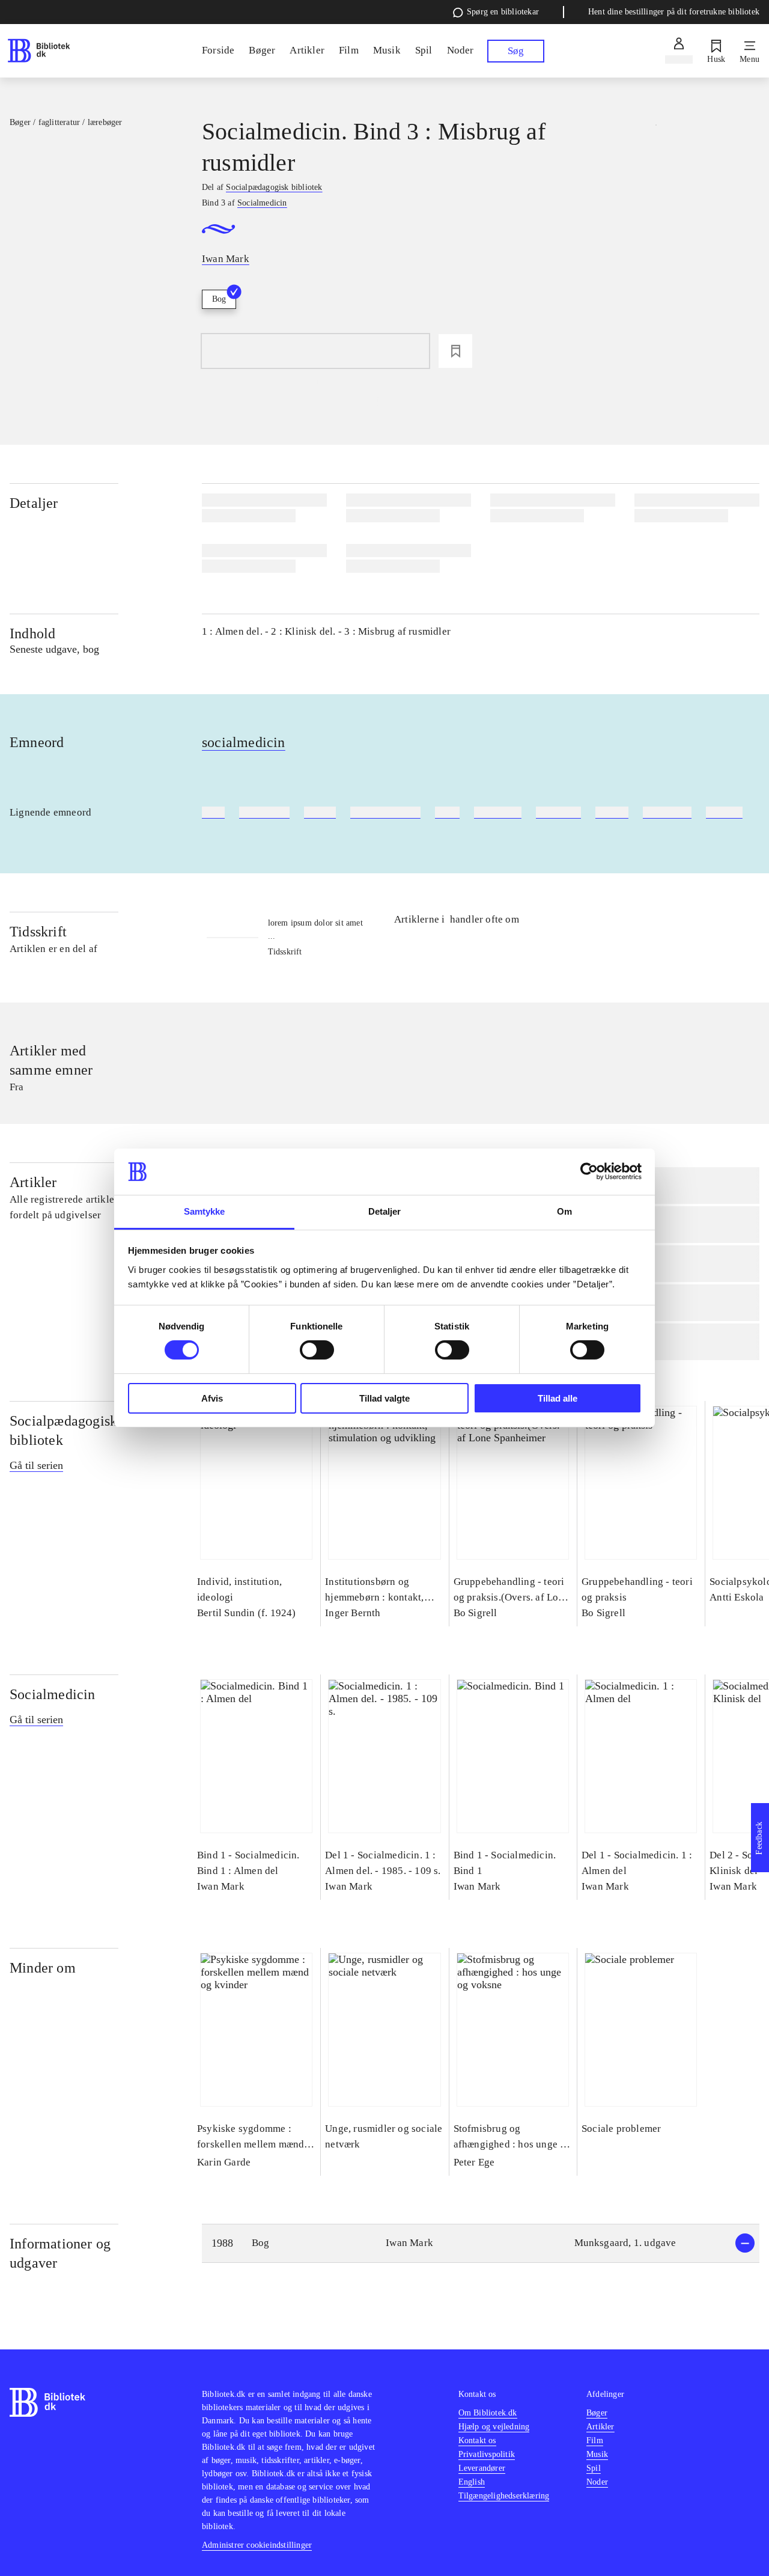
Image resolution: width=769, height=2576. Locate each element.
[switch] (317, 1350)
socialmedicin (244, 742)
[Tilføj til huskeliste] (455, 351)
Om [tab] (564, 1211)
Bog (219, 299)
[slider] (656, 206)
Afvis (212, 1398)
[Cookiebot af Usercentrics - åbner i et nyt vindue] (589, 1171)
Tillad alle (558, 1398)
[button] (481, 2243)
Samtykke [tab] (205, 1211)
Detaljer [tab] (385, 1211)
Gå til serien (36, 1465)
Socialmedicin (53, 1694)
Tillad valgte (384, 1398)
